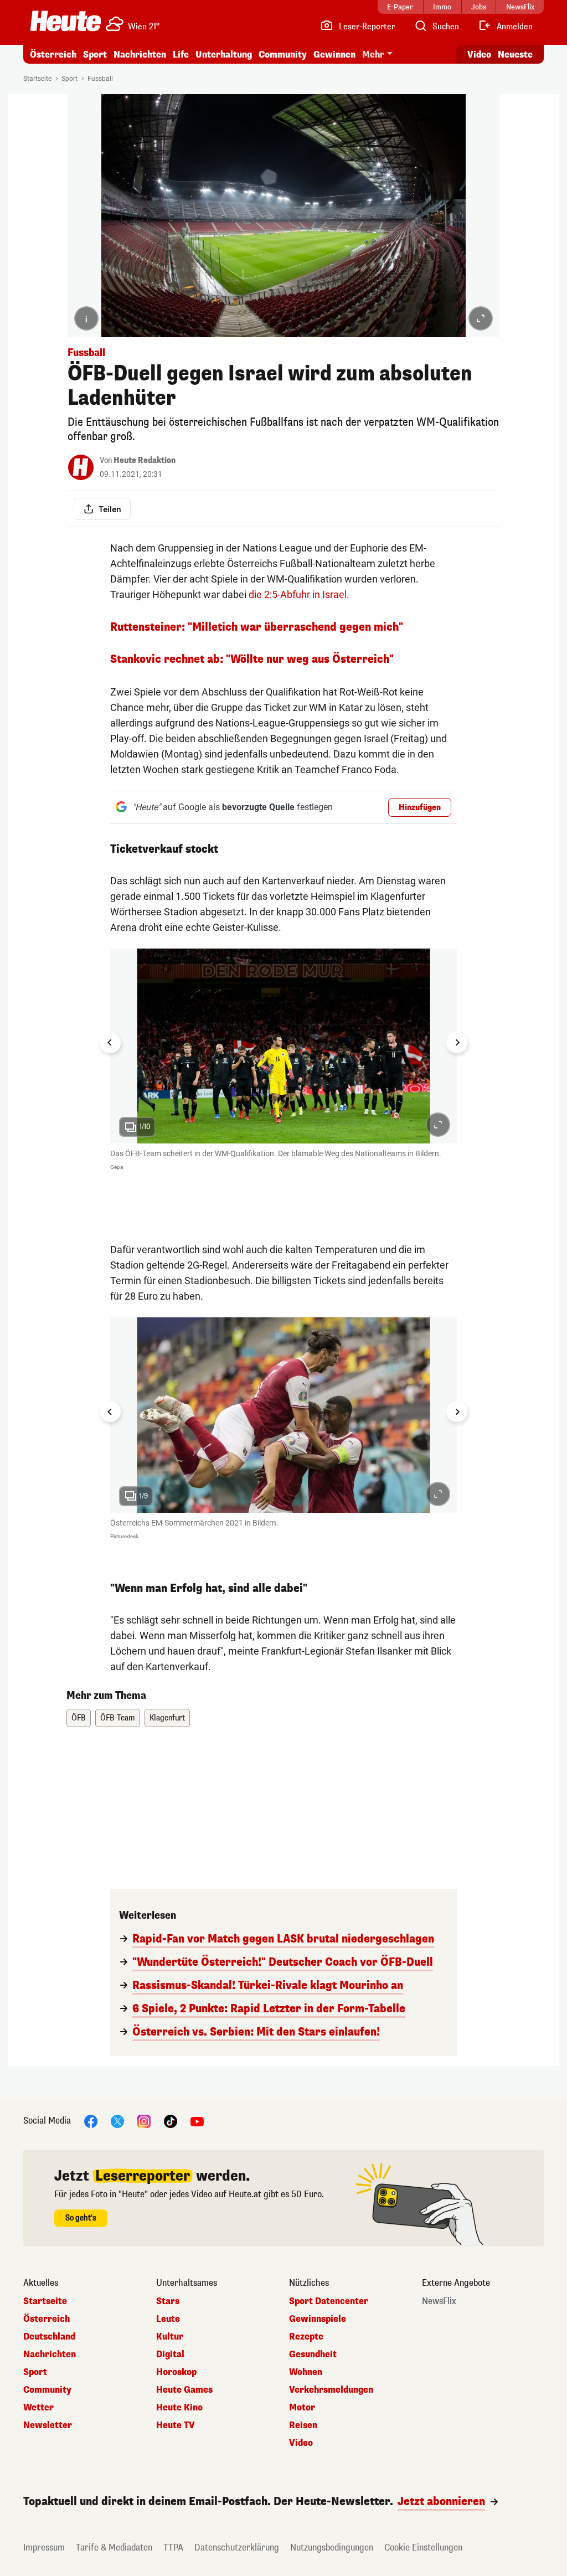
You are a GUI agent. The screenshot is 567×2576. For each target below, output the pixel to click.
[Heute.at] (66, 21)
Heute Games (184, 2390)
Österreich (53, 55)
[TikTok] (171, 2121)
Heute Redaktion (145, 460)
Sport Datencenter (329, 2301)
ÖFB (79, 1718)
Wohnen (306, 2372)
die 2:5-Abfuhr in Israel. (300, 594)
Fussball (100, 79)
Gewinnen (334, 55)
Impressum (44, 2547)
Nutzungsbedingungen (332, 2547)
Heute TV (176, 2425)
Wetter (38, 2408)
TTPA (173, 2547)
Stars (168, 2301)
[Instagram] (144, 2121)
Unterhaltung (224, 55)
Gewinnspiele (318, 2319)
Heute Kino (179, 2408)
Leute (168, 2319)
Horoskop (176, 2372)
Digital (170, 2355)
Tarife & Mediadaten (114, 2547)
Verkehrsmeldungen (331, 2390)
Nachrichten (50, 2355)
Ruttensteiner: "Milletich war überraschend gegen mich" (257, 627)
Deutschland (49, 2337)
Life (181, 55)
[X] (117, 2121)
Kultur (170, 2337)
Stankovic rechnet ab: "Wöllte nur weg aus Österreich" (252, 659)
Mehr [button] (373, 55)
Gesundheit (313, 2355)
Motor (302, 2408)
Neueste (515, 55)
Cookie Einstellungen (423, 2547)
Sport (95, 55)
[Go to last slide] (110, 1043)
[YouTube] (197, 2121)
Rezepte (306, 2337)
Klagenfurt (167, 1718)
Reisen (303, 2425)
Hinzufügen (420, 808)
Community (283, 55)
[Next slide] (457, 1043)
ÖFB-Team (118, 1718)
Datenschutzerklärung (237, 2547)
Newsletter (48, 2425)
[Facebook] (91, 2121)
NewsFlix (439, 2301)
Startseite (37, 79)
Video (479, 55)
